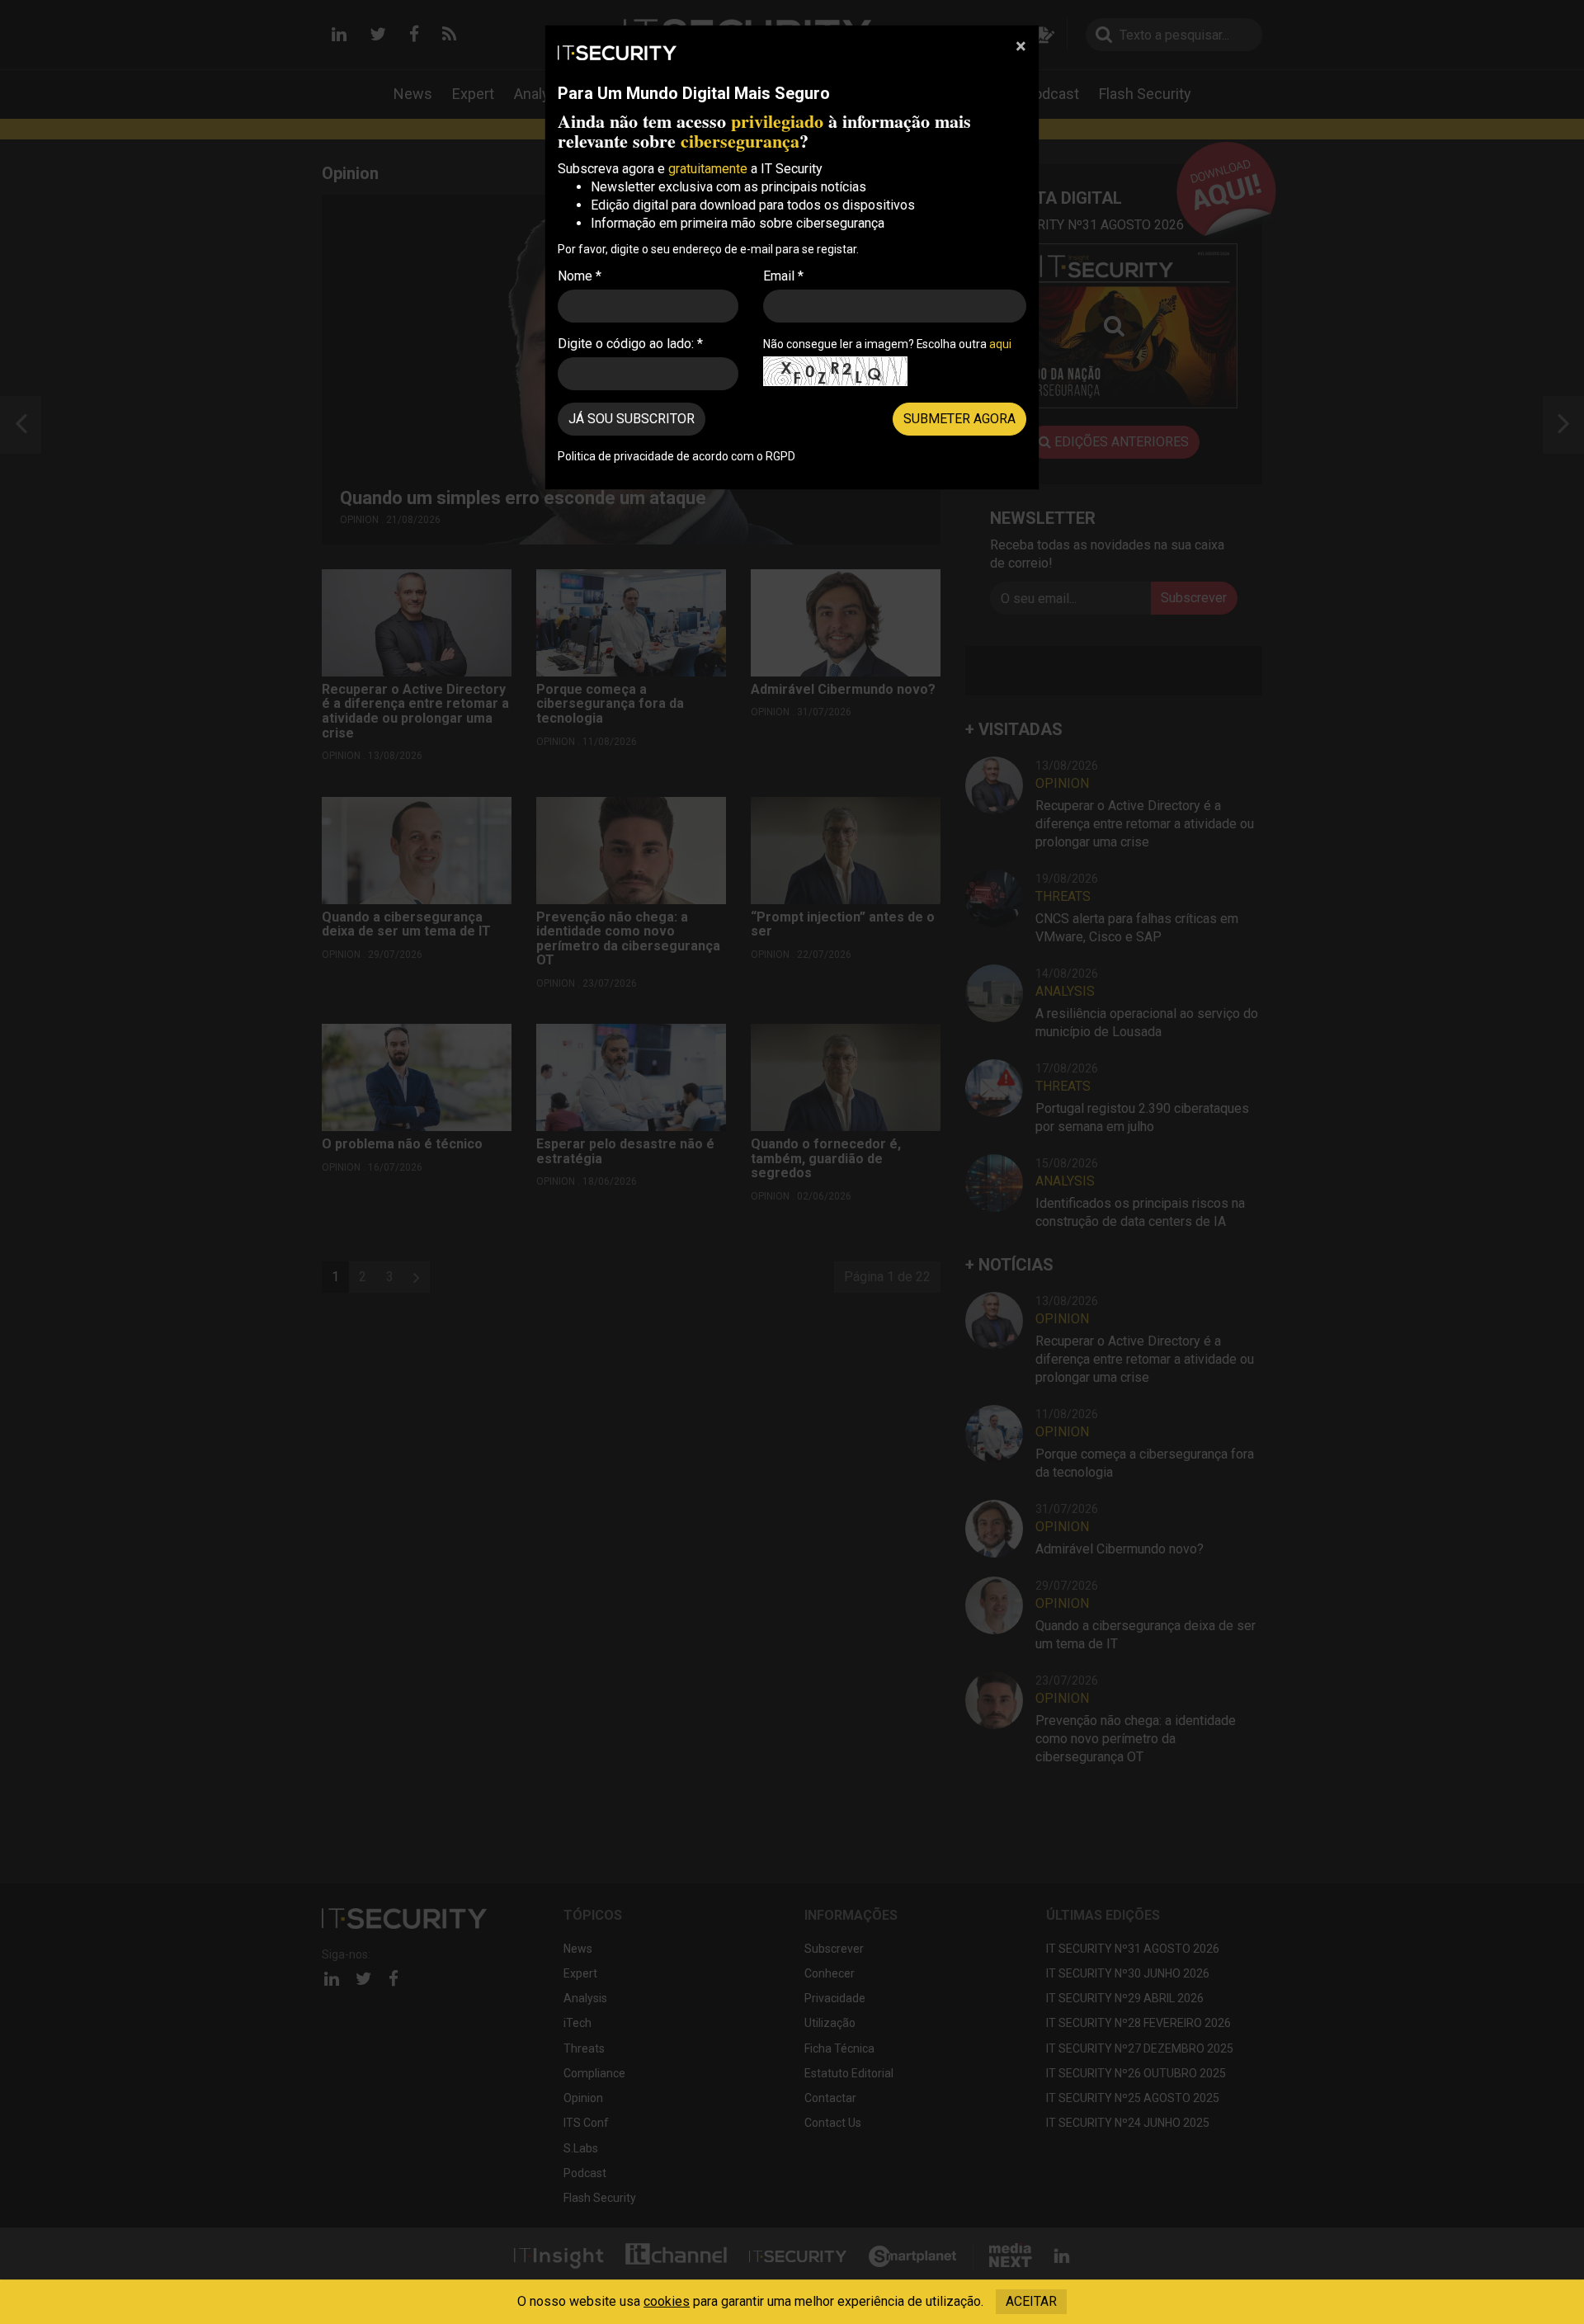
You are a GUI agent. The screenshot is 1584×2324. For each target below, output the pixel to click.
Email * (783, 276)
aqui (1000, 344)
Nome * (580, 276)
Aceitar (1031, 2301)
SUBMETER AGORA (959, 419)
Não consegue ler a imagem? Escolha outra (887, 344)
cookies (667, 2301)
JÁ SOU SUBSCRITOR (632, 419)
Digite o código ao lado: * (630, 344)
